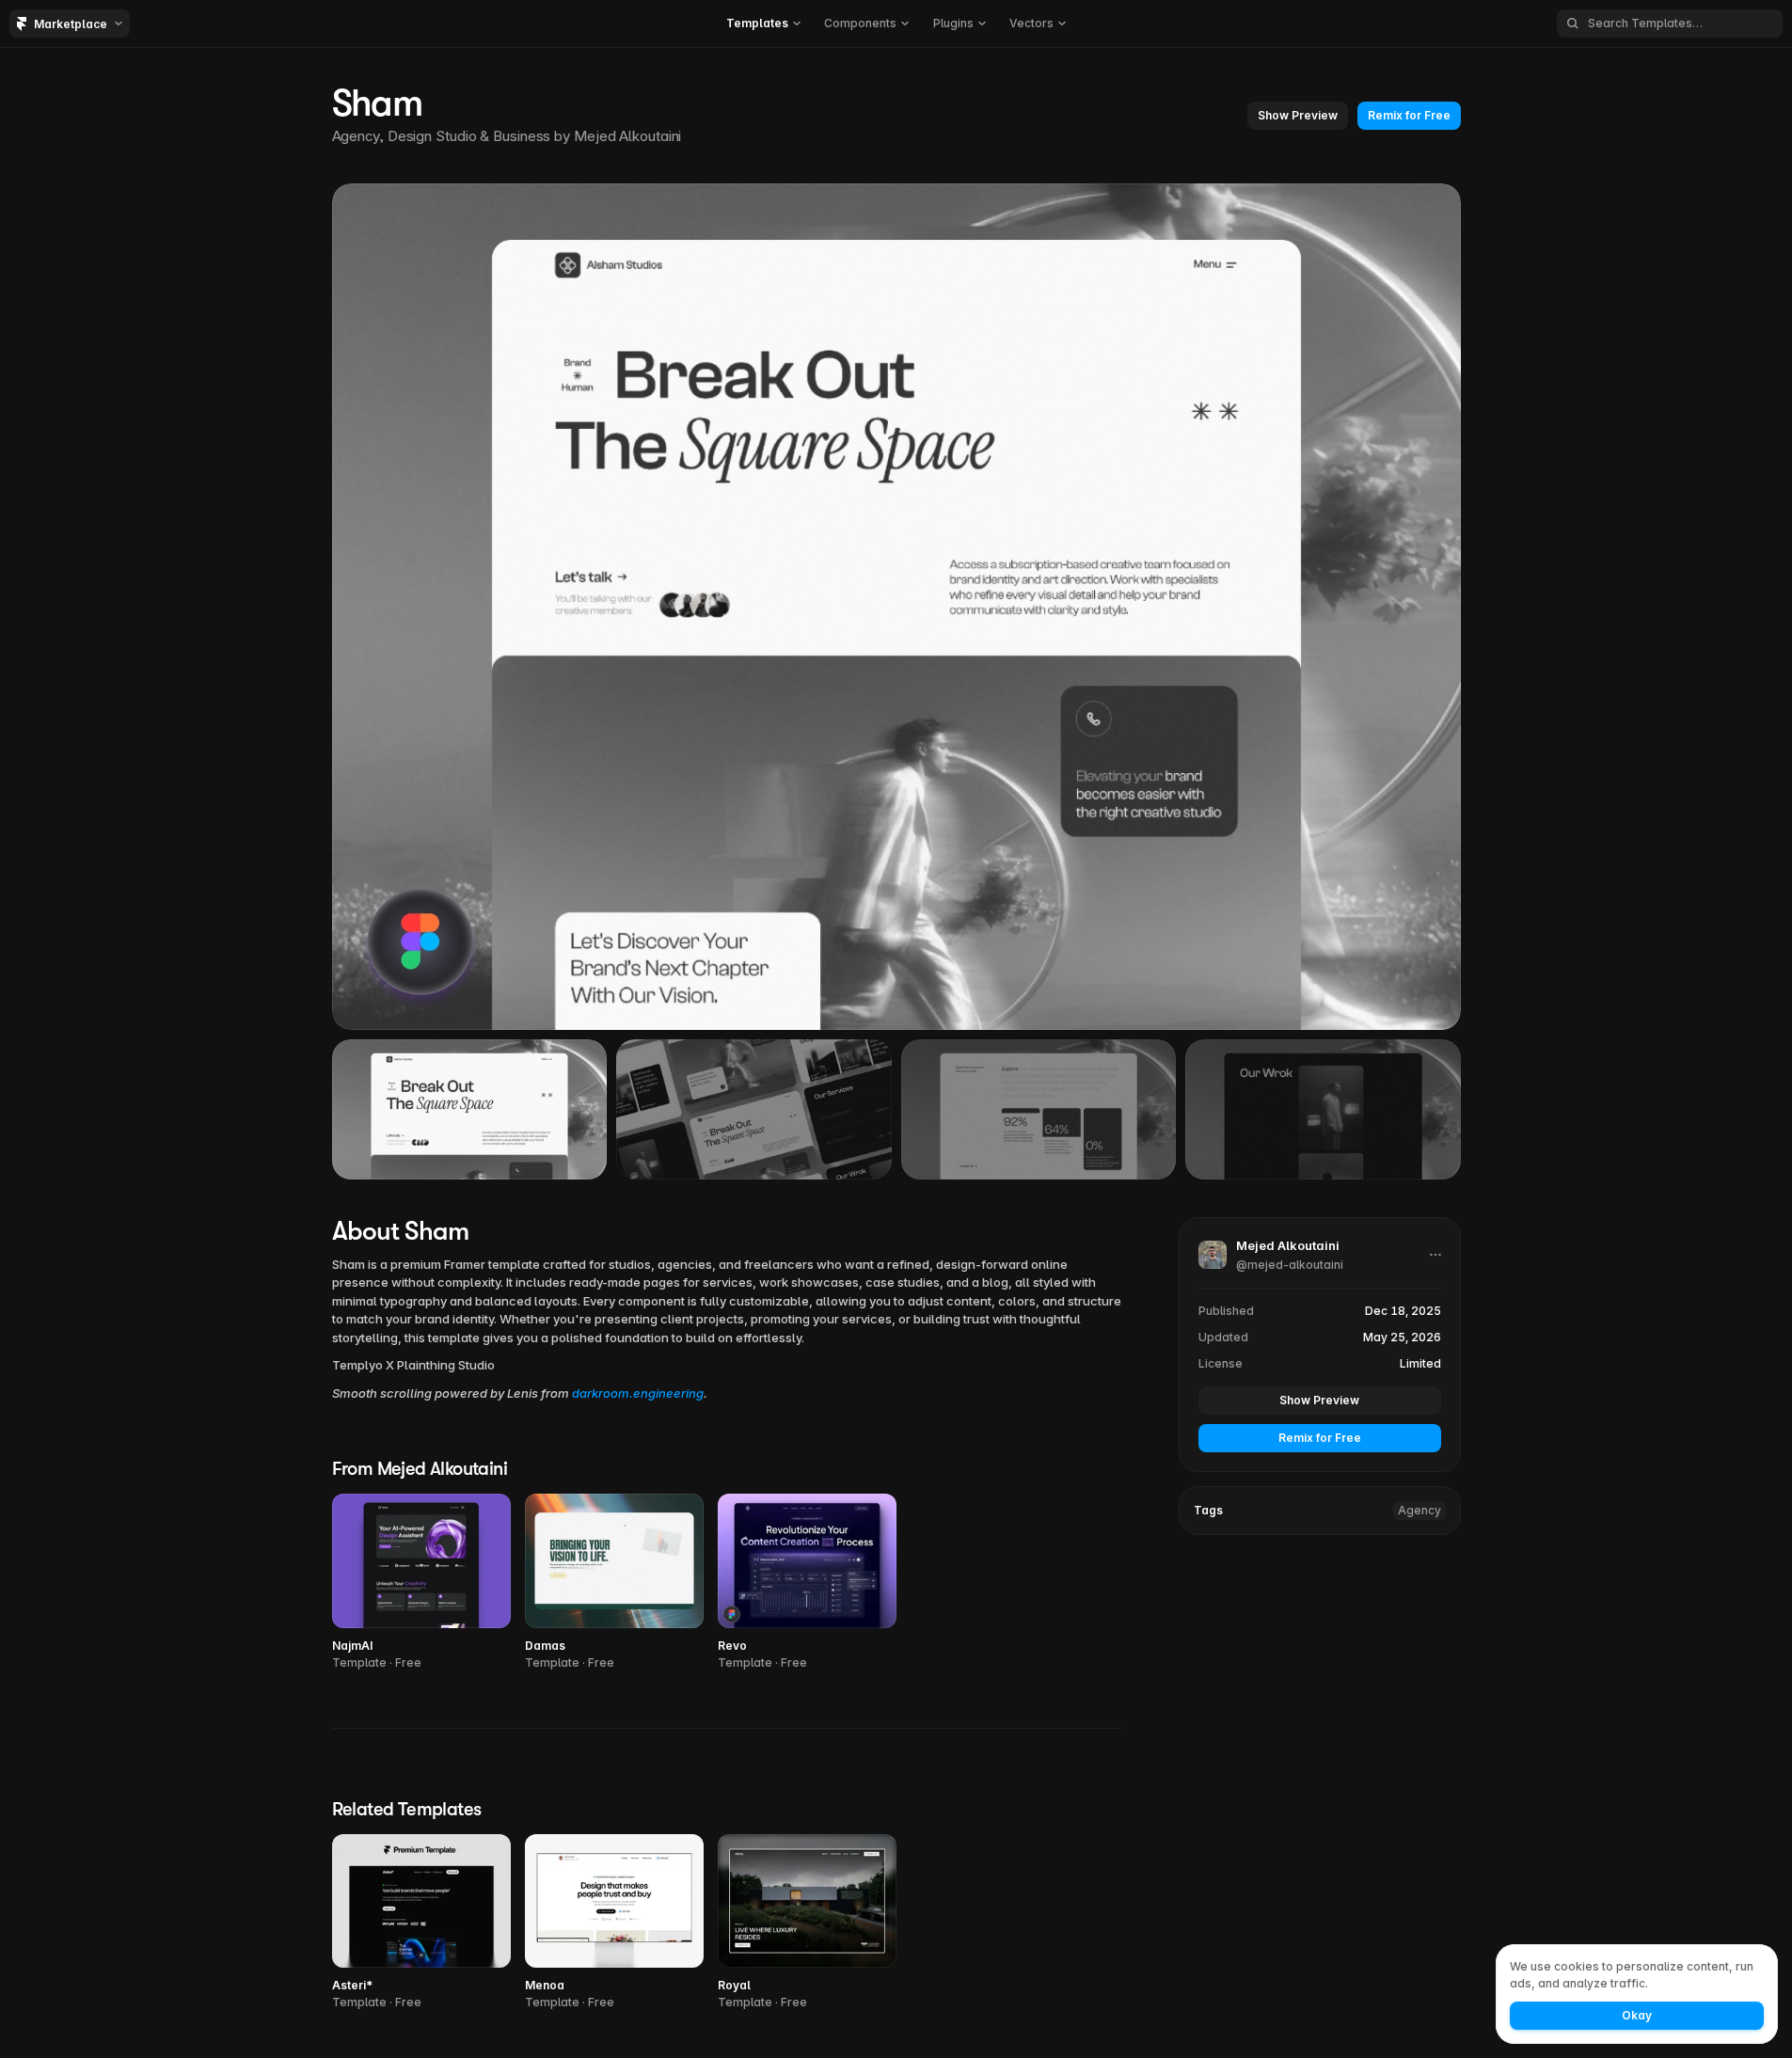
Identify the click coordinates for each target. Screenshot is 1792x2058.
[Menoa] (614, 1923)
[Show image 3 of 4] (1039, 1109)
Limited (1420, 1363)
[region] (896, 607)
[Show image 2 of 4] (754, 1109)
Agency (1419, 1510)
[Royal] (807, 1923)
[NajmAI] (421, 1583)
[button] (763, 24)
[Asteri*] (421, 1923)
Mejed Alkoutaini (627, 136)
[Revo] (807, 1583)
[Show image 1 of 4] (470, 1109)
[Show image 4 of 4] (1323, 1109)
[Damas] (614, 1583)
